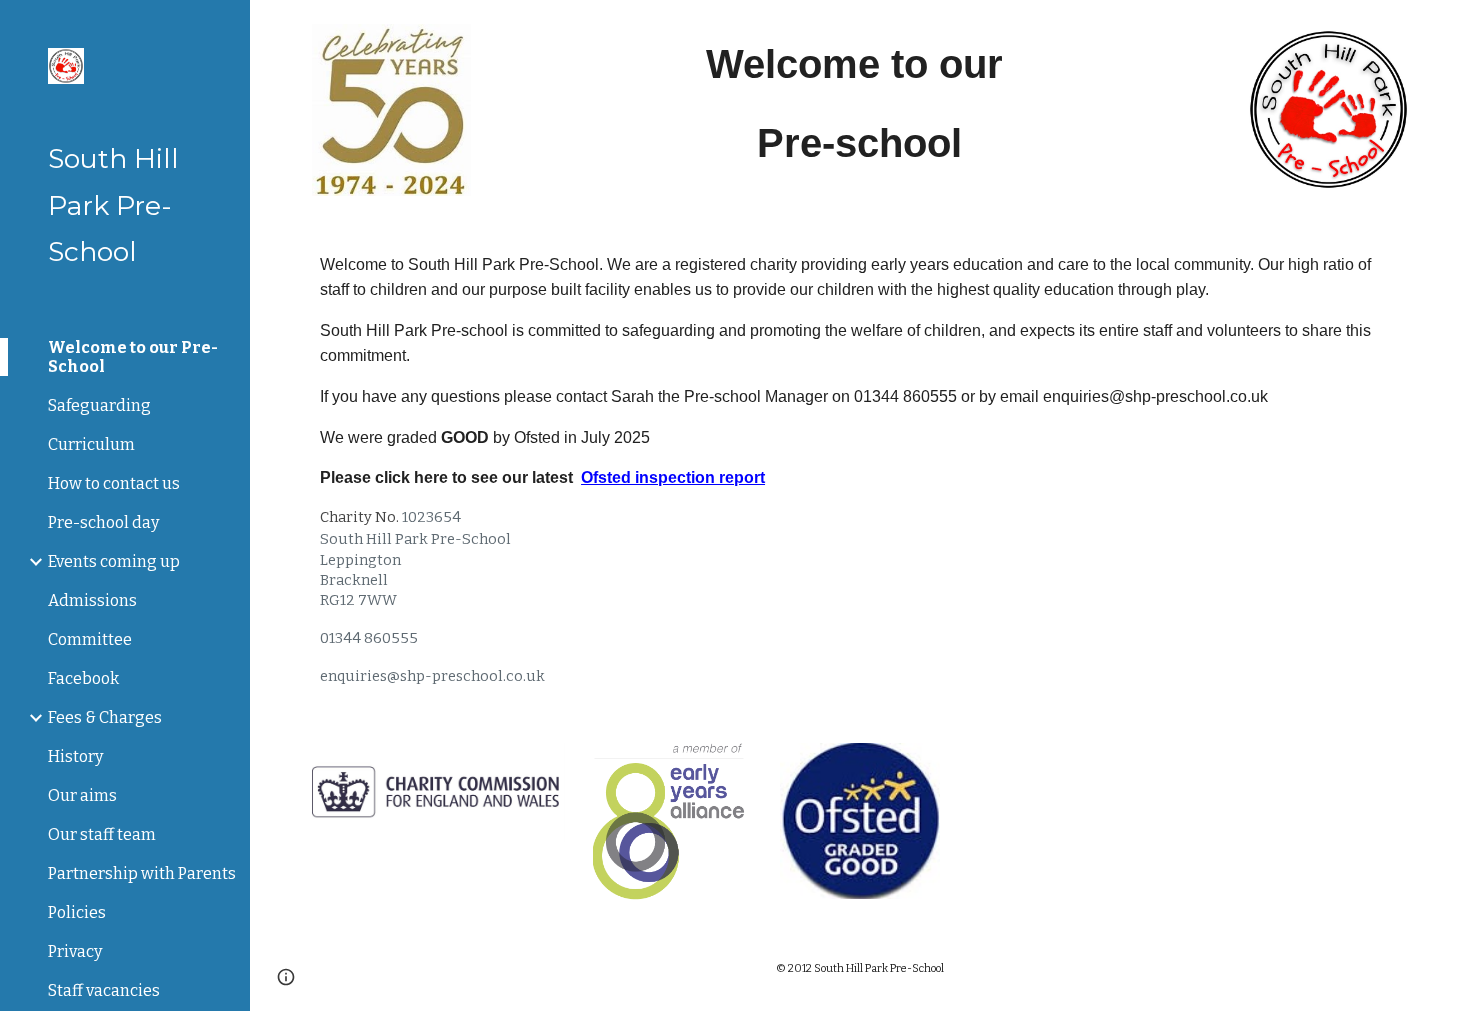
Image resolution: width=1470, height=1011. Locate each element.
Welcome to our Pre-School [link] (133, 357)
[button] (1446, 28)
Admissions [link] (92, 600)
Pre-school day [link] (103, 522)
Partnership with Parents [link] (142, 873)
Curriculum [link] (91, 444)
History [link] (75, 756)
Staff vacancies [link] (104, 990)
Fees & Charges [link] (105, 717)
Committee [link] (90, 639)
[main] (859, 103)
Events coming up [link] (114, 561)
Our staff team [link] (102, 834)
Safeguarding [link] (99, 405)
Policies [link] (77, 912)
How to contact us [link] (114, 483)
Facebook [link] (83, 678)
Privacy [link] (75, 951)
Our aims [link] (82, 795)
